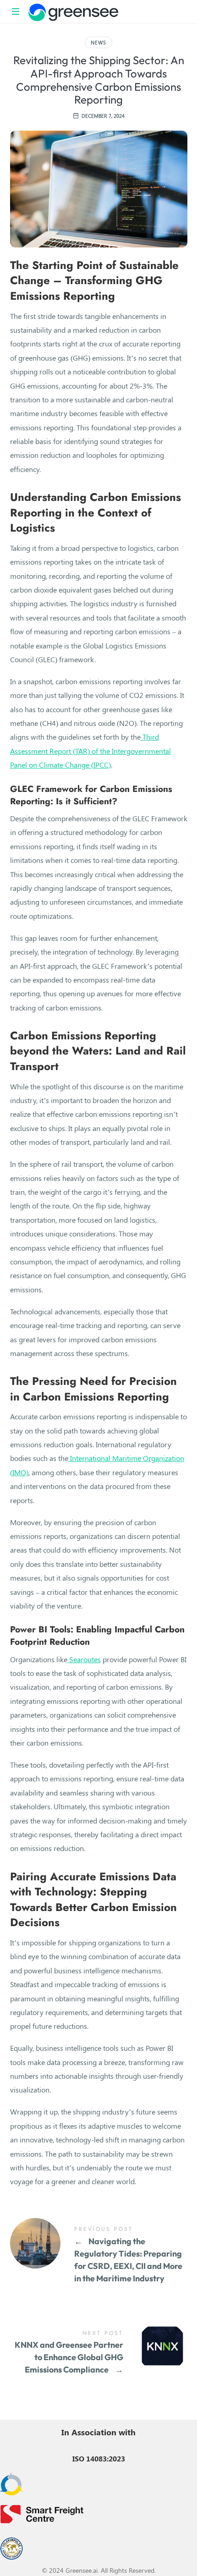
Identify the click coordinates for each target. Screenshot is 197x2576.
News (98, 42)
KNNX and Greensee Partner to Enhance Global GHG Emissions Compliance (99, 2353)
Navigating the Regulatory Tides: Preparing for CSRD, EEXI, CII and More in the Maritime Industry (99, 2255)
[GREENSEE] (73, 11)
